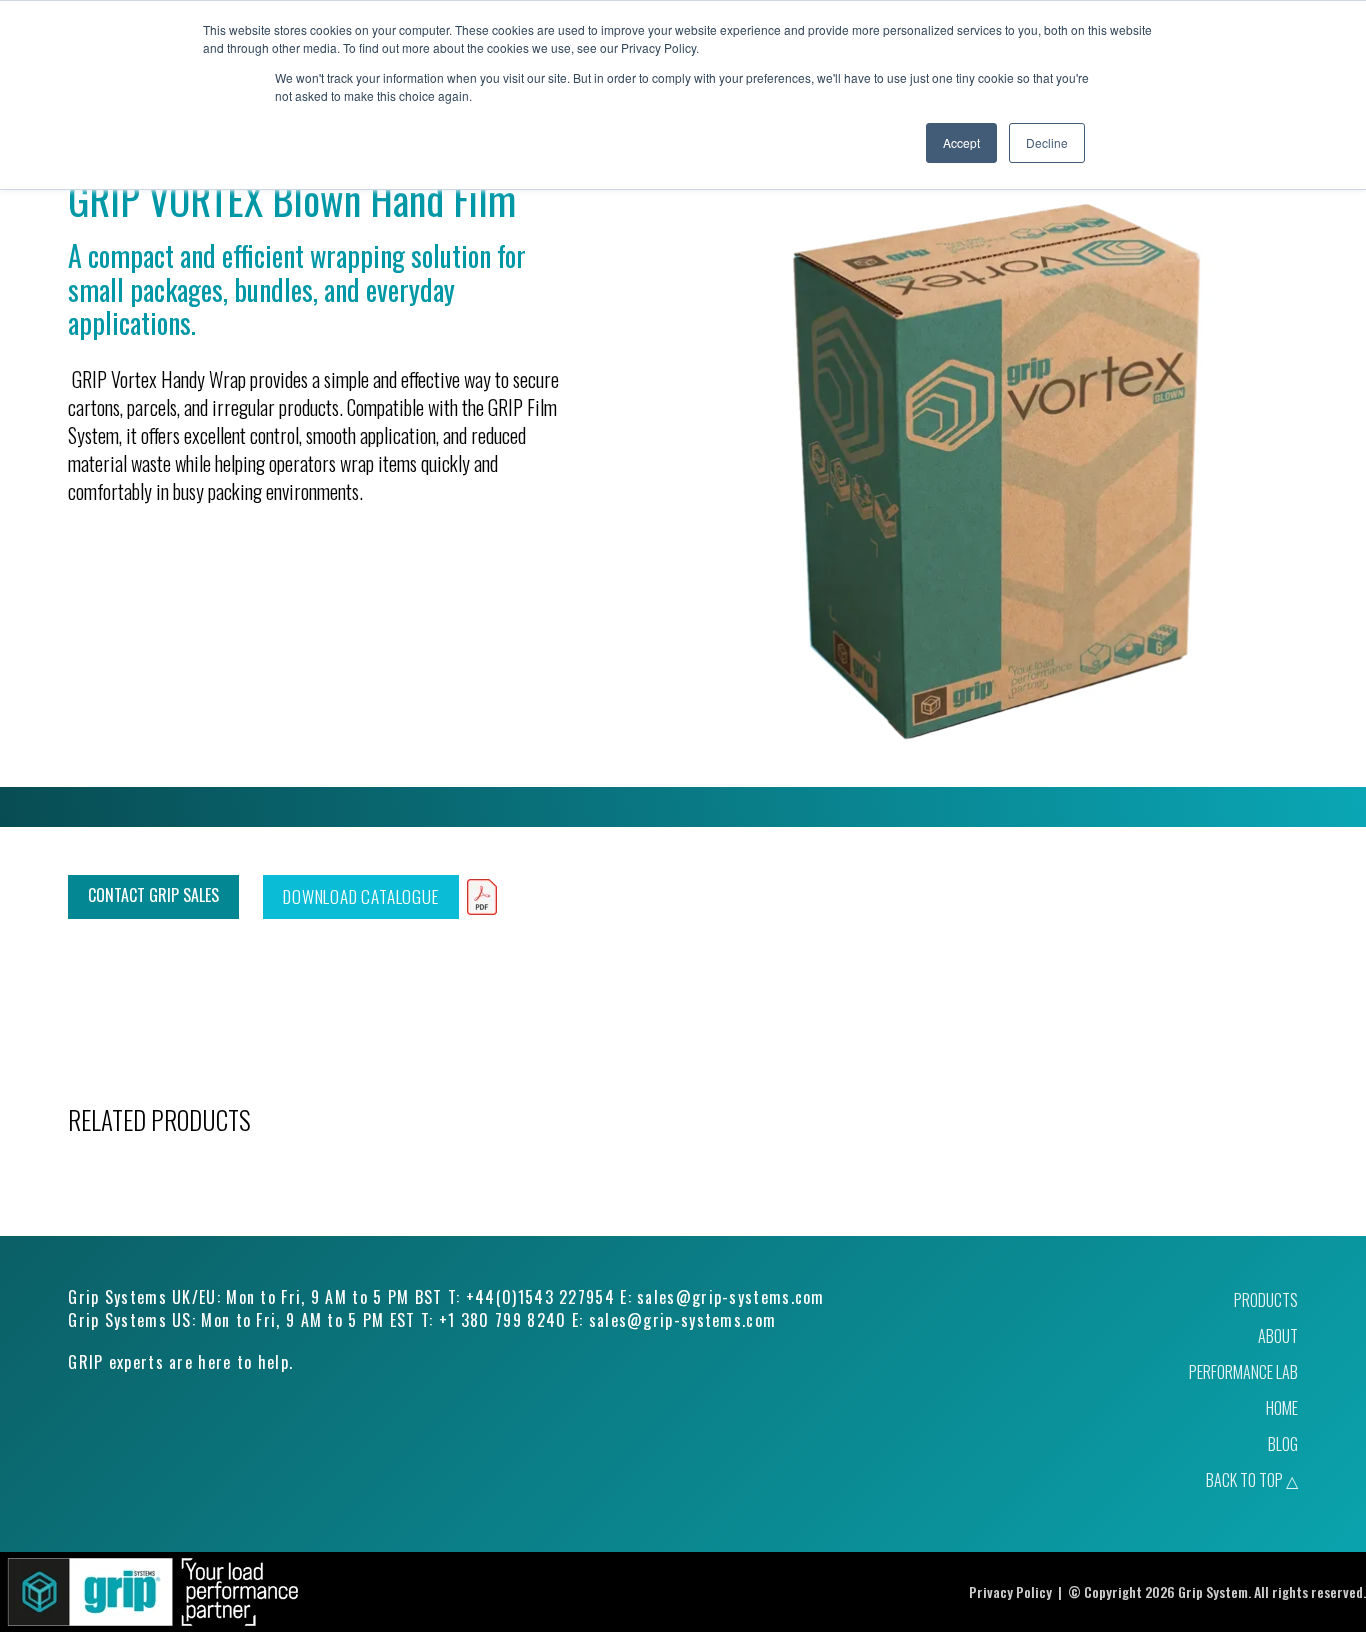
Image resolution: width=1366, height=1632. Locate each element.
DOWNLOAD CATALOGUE (360, 896)
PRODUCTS (1266, 1300)
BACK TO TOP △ (1252, 1480)
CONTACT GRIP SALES (153, 895)
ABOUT (1278, 1336)
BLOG (1283, 1444)
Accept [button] (961, 142)
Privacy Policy (1010, 1591)
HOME (1282, 1408)
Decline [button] (1047, 142)
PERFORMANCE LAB (1243, 1372)
